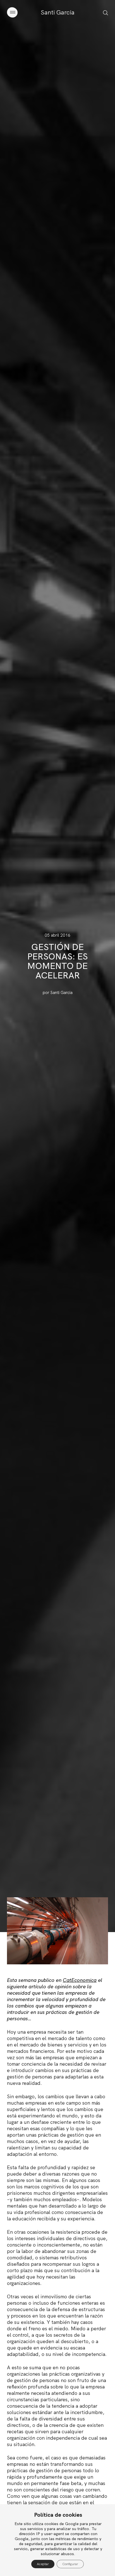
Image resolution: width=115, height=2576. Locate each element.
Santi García (58, 12)
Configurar (70, 2564)
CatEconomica (80, 1980)
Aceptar (43, 2564)
